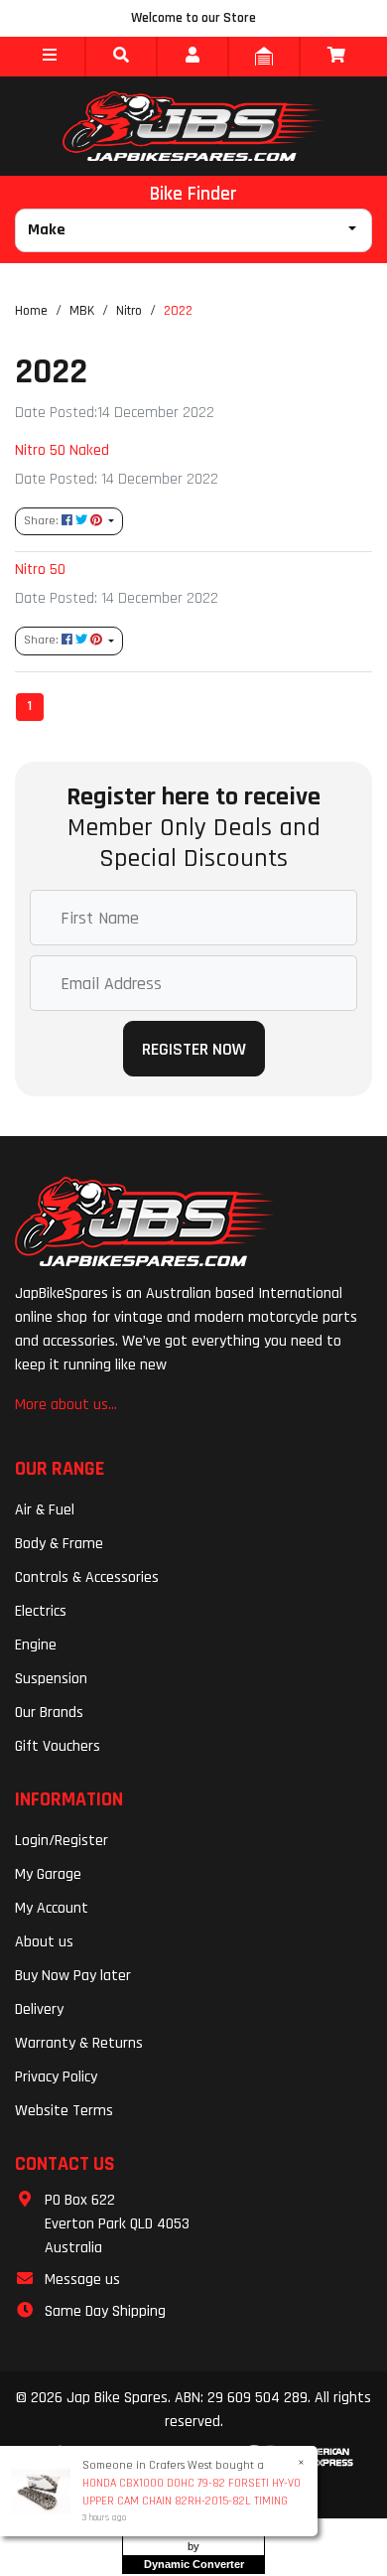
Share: (43, 521)
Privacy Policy (56, 2077)
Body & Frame (59, 1544)
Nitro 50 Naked (62, 450)
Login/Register (62, 1841)
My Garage (48, 1874)
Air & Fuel (45, 1510)
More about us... (66, 1405)
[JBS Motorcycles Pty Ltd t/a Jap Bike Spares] (193, 126)
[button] (50, 57)
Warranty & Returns (79, 2043)
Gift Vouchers (58, 1746)
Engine (36, 1645)
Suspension (51, 1679)
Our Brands (49, 1713)
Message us (82, 2280)
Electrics (41, 1611)
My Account (52, 1908)
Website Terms (64, 2111)
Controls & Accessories (87, 1577)
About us (44, 1942)
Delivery (39, 2009)
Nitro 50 (40, 569)
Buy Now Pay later (73, 1976)
